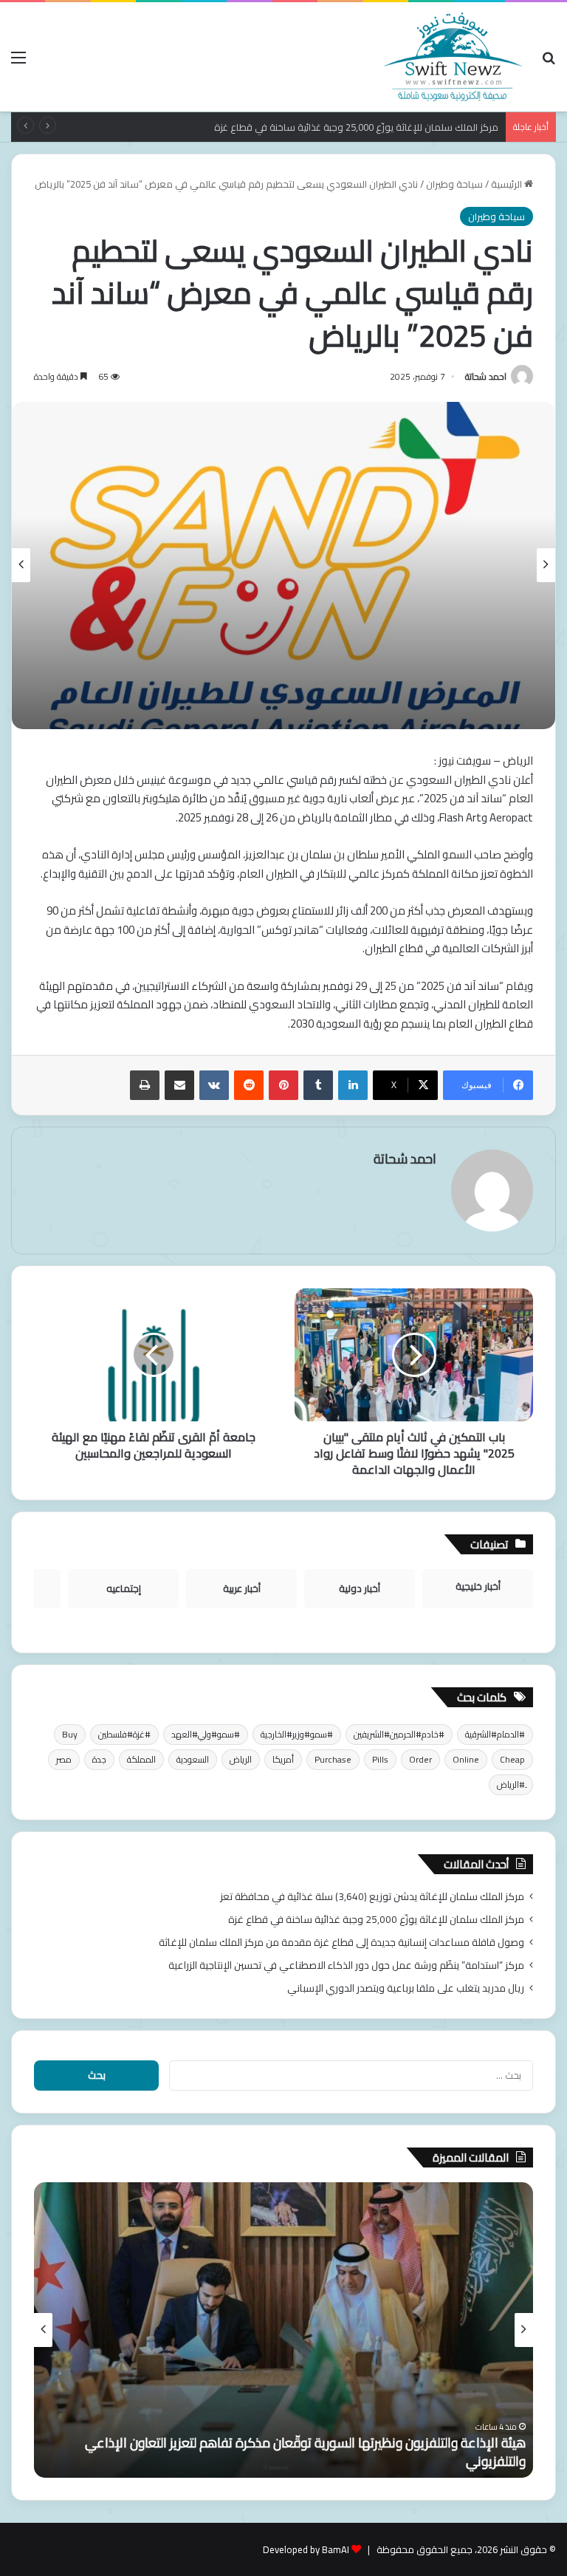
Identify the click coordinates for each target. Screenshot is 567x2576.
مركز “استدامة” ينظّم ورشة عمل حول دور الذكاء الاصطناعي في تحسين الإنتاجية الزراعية (346, 1965)
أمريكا (283, 1759)
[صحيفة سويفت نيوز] (453, 57)
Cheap (512, 1759)
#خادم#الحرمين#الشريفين (399, 1734)
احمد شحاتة (486, 376)
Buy (70, 1734)
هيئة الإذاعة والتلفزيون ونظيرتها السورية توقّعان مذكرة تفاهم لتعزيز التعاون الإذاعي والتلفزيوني (305, 2452)
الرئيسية (508, 184)
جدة (99, 1759)
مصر (64, 1759)
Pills (380, 1759)
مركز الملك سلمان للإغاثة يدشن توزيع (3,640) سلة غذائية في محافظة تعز (372, 1896)
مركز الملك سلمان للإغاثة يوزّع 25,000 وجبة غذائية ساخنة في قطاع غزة (376, 1919)
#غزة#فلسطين (124, 1734)
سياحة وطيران (454, 184)
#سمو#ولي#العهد (206, 1734)
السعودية (193, 1759)
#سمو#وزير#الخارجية (297, 1734)
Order (420, 1759)
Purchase (333, 1759)
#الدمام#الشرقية (495, 1734)
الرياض (241, 1759)
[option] (283, 566)
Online (466, 1759)
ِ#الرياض (511, 1784)
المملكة (141, 1759)
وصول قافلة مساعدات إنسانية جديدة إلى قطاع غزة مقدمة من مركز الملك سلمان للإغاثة (341, 1942)
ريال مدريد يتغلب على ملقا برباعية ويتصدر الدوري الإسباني (406, 1988)
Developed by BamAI (306, 2549)
